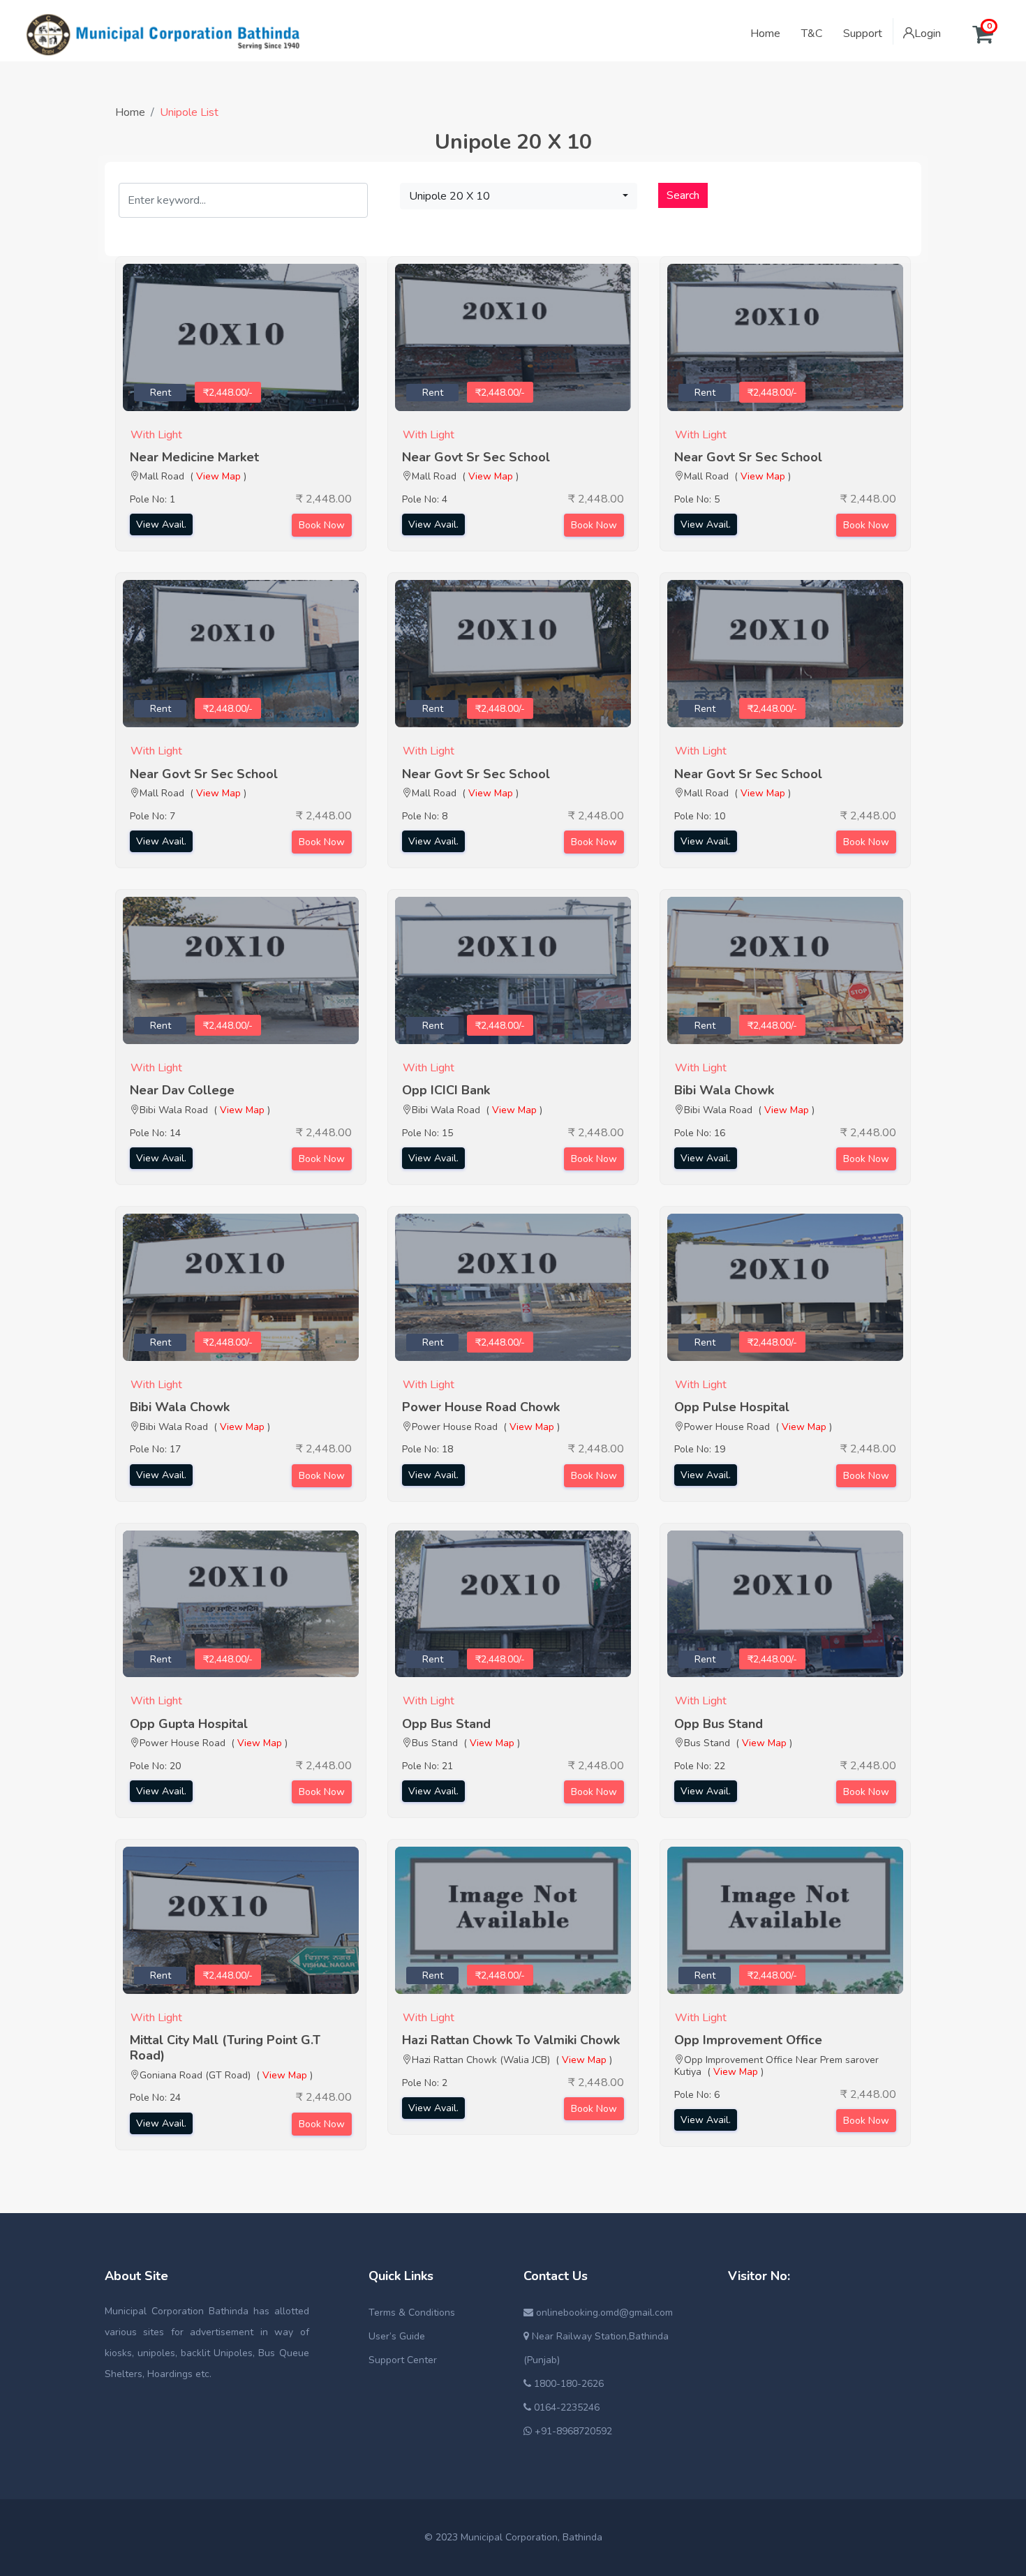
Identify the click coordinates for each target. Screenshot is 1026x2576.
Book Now (322, 525)
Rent (161, 393)
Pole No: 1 (153, 499)
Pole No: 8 (425, 816)
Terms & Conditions (412, 2313)
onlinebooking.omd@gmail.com (603, 2313)
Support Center (403, 2360)
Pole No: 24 (155, 2098)
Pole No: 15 (427, 1133)
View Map (218, 476)
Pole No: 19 (700, 1449)
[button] (519, 196)
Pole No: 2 (425, 2083)
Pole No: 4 (425, 499)
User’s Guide (397, 2336)
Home (130, 112)
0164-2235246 (565, 2407)
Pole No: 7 (153, 816)
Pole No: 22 (700, 1766)
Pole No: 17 (155, 1449)
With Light (156, 435)
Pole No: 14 (155, 1133)
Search (683, 195)
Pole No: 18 (427, 1449)
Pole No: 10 (700, 816)
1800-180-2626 (567, 2384)
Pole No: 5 (697, 499)
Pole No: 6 (697, 2095)
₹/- (228, 393)
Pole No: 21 (427, 1766)
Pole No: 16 (700, 1133)
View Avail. (161, 524)
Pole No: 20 (155, 1766)
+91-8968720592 (572, 2431)
